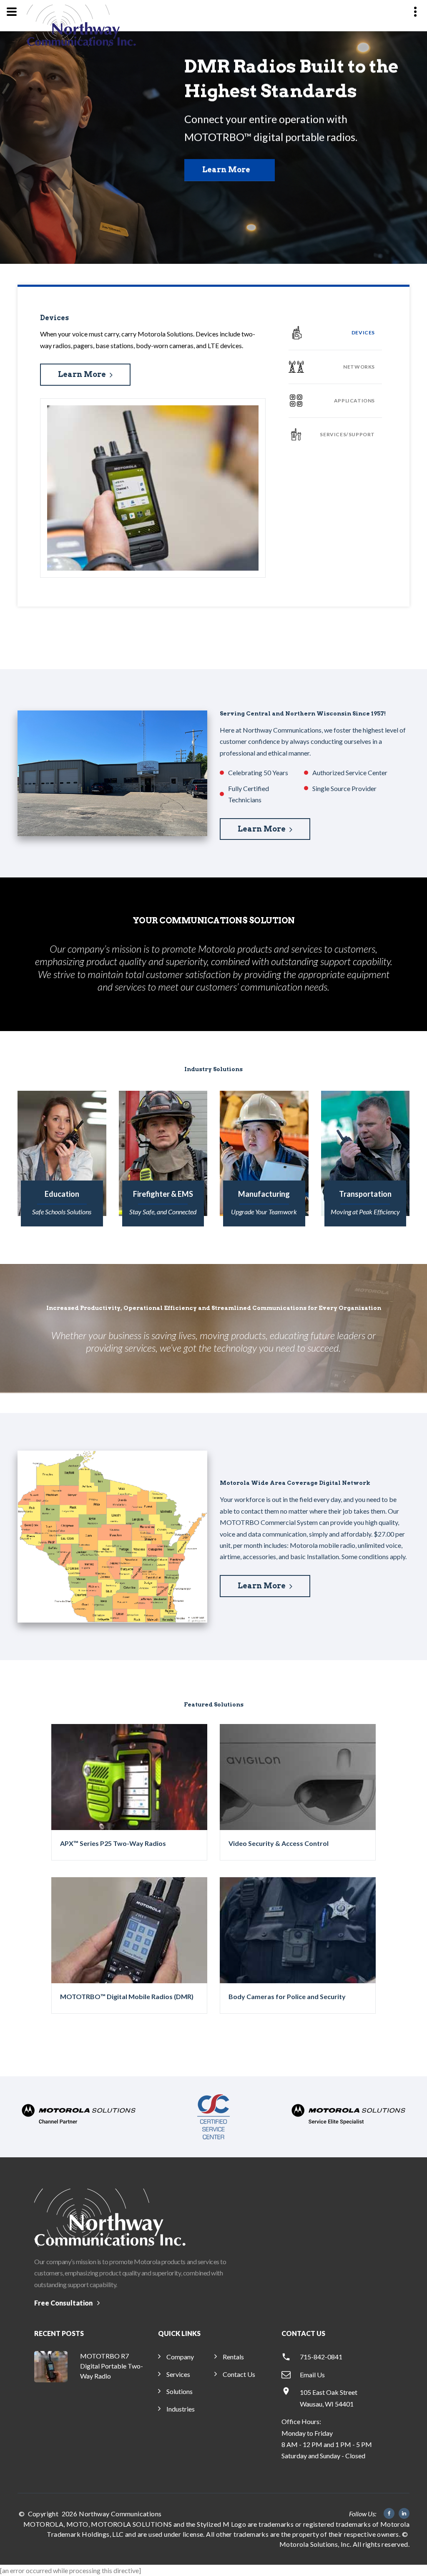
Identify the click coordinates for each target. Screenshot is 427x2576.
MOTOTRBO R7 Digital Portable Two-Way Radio (112, 2366)
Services (178, 2374)
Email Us (312, 2375)
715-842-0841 (321, 2357)
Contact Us (239, 2374)
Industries (181, 2409)
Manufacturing (264, 1194)
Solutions (180, 2391)
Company (180, 2357)
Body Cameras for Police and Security (287, 1996)
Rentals (233, 2357)
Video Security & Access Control (279, 1843)
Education (62, 1194)
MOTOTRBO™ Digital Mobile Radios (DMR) (127, 1996)
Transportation (365, 1194)
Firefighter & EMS (163, 1194)
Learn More (226, 170)
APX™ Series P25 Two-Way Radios (113, 1843)
